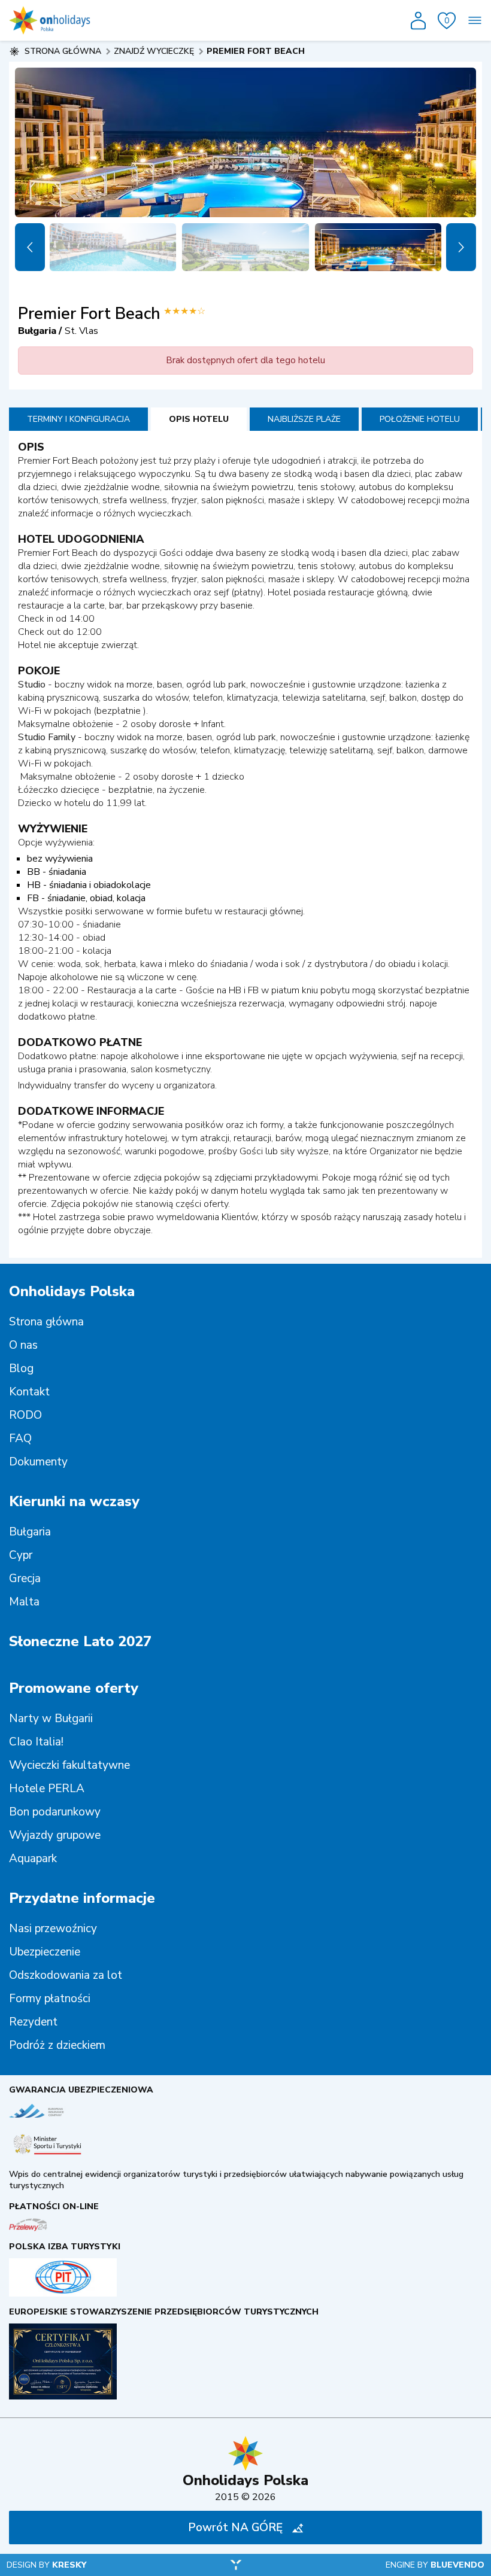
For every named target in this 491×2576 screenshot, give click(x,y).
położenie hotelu (420, 419)
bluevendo (457, 2565)
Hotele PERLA (47, 1789)
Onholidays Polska (72, 1291)
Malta (24, 1602)
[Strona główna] (50, 20)
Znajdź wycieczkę (154, 51)
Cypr (21, 1555)
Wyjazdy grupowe (55, 1835)
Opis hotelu (199, 419)
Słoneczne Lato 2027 (80, 1641)
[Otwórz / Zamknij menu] (475, 20)
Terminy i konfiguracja (78, 419)
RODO (25, 1415)
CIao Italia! (36, 1742)
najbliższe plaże (304, 419)
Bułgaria (30, 1532)
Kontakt (29, 1392)
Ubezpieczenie (45, 1952)
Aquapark (33, 1859)
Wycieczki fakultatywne (69, 1765)
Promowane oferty (74, 1688)
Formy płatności (50, 1999)
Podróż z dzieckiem (57, 2045)
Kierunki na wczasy (74, 1501)
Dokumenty (38, 1462)
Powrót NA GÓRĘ (235, 2528)
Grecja (25, 1579)
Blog (21, 1368)
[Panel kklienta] (418, 21)
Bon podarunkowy (55, 1812)
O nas (23, 1345)
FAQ (20, 1438)
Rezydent (33, 2022)
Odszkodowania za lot (66, 1975)
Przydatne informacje (82, 1898)
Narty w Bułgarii (51, 1719)
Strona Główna (63, 51)
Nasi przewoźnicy (53, 1929)
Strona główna (46, 1322)
